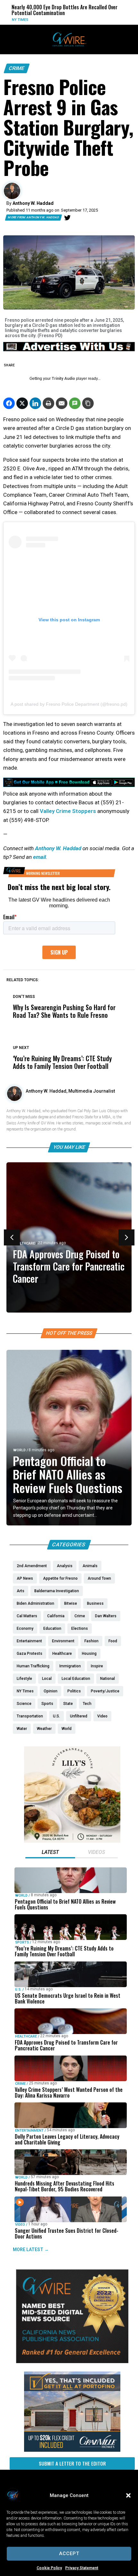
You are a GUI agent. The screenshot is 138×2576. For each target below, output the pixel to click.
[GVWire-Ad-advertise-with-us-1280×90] (69, 350)
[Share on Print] (48, 403)
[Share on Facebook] (9, 403)
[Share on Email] (62, 403)
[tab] (50, 1853)
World (78, 20)
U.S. (18, 1990)
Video (20, 2225)
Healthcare (24, 1243)
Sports (22, 1942)
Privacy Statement (82, 2568)
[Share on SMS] (75, 403)
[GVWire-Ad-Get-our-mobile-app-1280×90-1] (69, 785)
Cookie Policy (49, 2568)
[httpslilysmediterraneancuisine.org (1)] (72, 1841)
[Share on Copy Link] (88, 403)
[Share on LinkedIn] (35, 403)
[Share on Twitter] (22, 403)
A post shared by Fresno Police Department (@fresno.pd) (69, 704)
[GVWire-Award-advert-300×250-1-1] (72, 2362)
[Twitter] (67, 218)
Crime (17, 68)
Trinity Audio (63, 379)
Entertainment (29, 2131)
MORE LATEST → (31, 2249)
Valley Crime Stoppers (68, 811)
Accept (69, 2554)
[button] (128, 2495)
